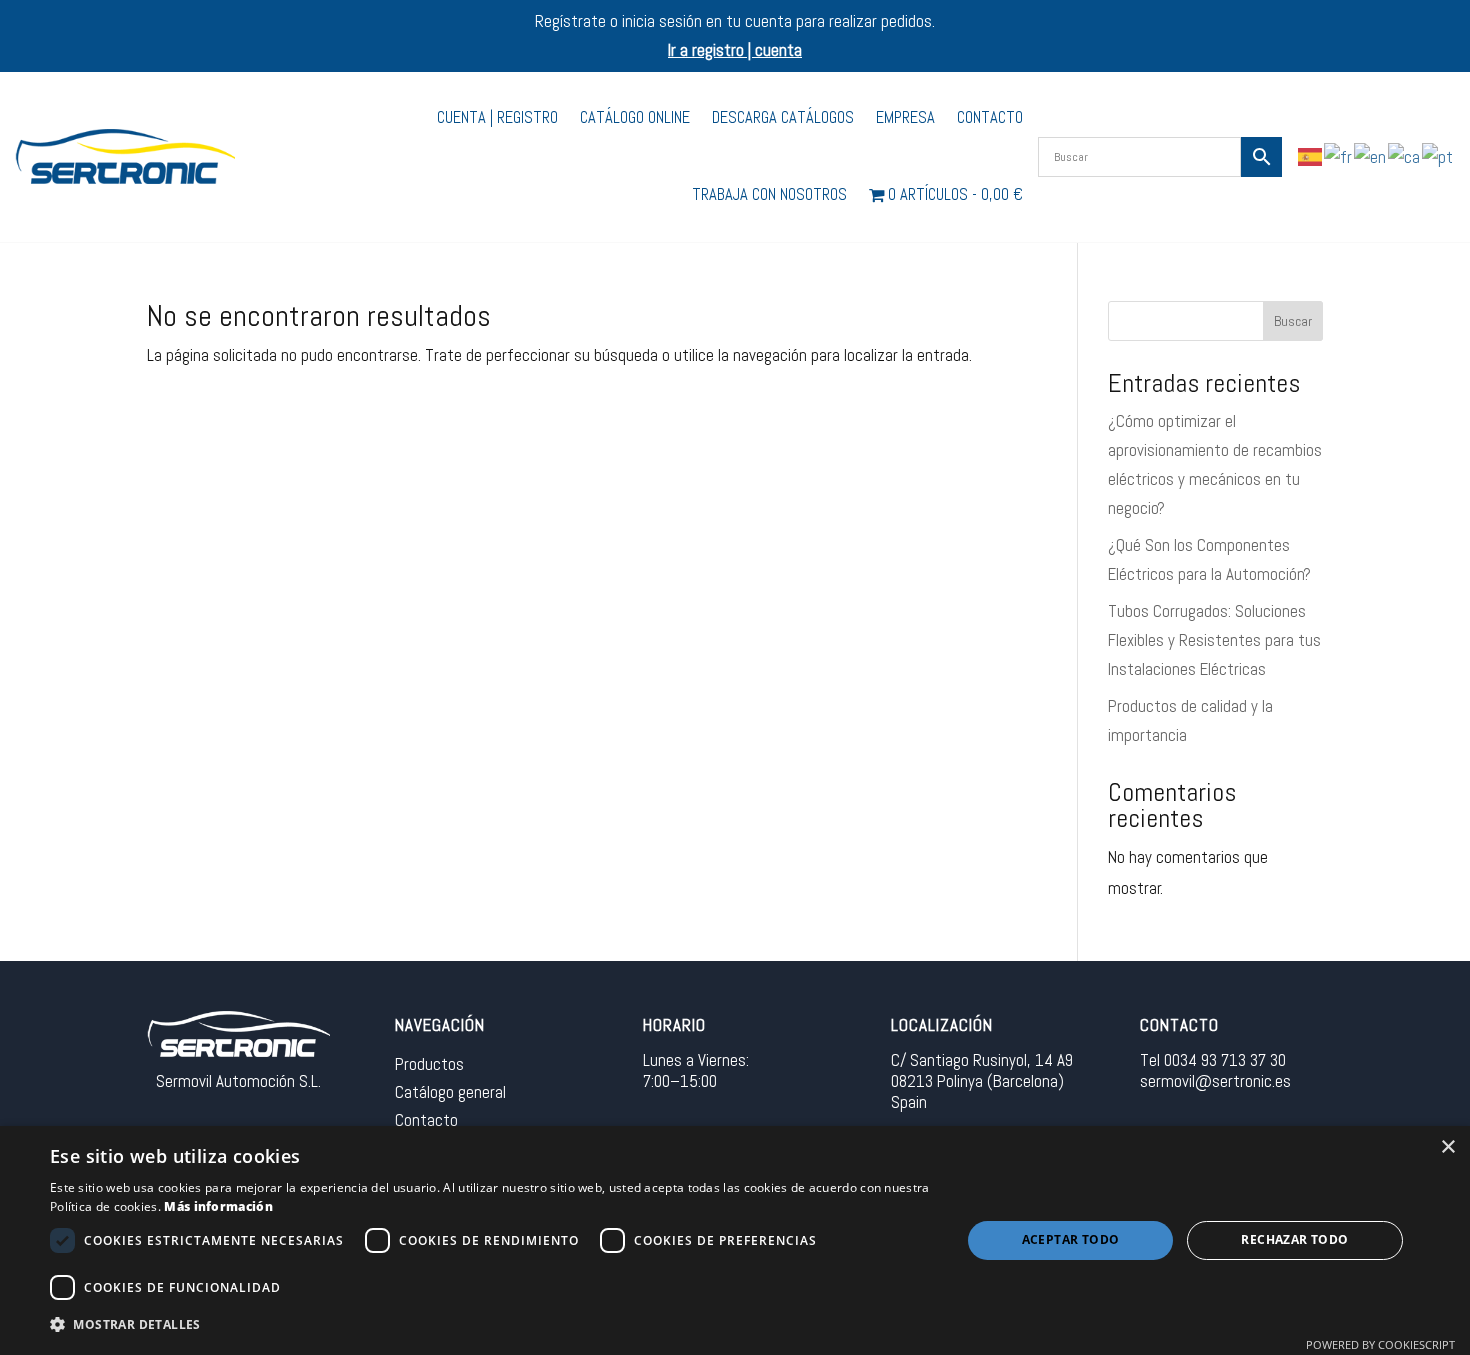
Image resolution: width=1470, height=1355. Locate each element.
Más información (218, 1206)
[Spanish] (1311, 156)
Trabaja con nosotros (769, 194)
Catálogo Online (635, 117)
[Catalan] (1405, 156)
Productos (429, 1064)
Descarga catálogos (783, 117)
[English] (1371, 156)
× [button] (1447, 1147)
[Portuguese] (1438, 156)
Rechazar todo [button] (1294, 1239)
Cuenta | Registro (497, 117)
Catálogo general (450, 1092)
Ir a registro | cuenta (735, 50)
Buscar (1293, 321)
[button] (492, 1325)
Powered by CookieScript (1380, 1344)
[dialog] (735, 1240)
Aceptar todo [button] (1071, 1239)
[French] (1339, 156)
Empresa (905, 117)
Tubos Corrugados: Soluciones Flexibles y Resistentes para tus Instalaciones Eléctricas (1214, 640)
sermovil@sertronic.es (1215, 1081)
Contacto (990, 117)
